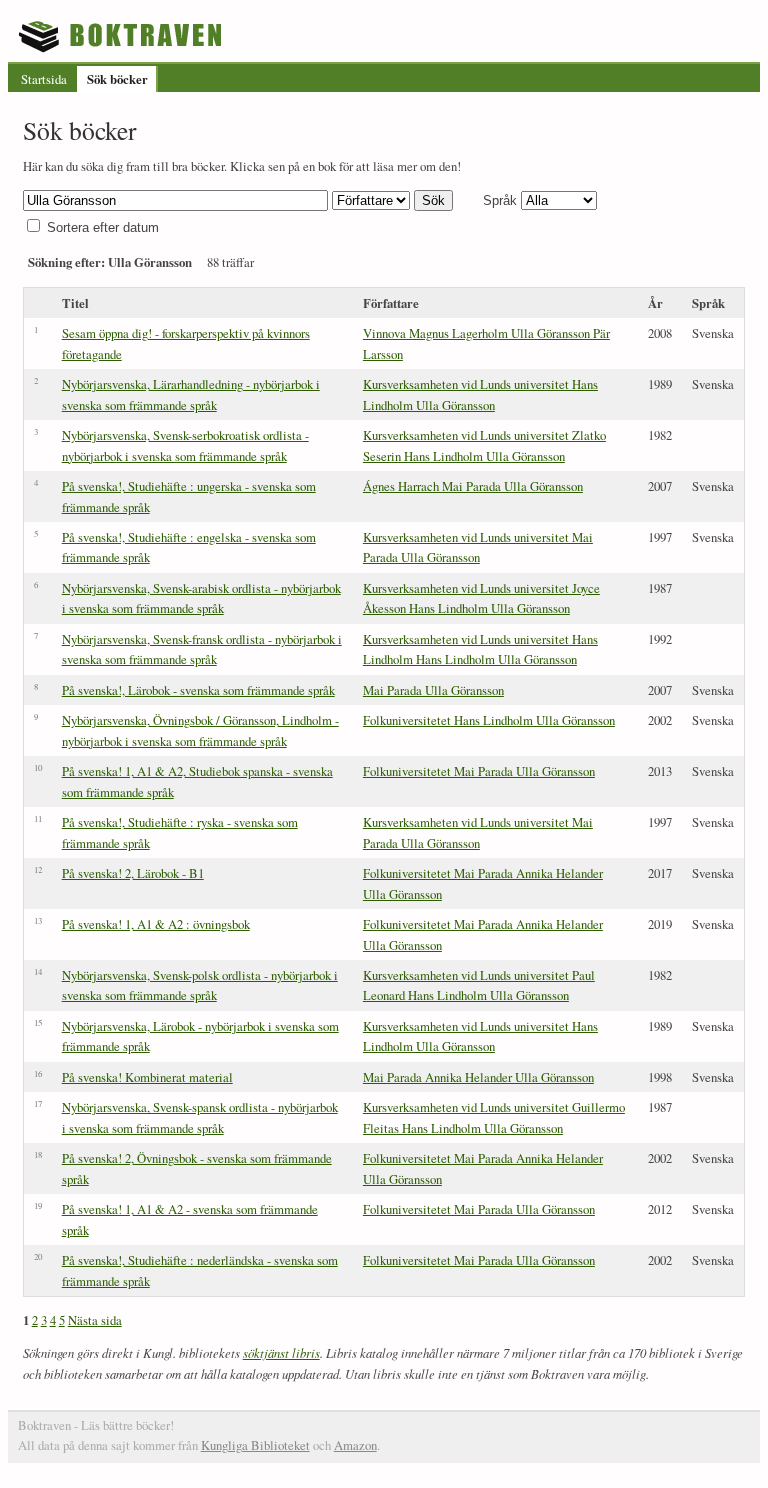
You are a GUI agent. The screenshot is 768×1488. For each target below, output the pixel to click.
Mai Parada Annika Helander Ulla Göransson (478, 1077)
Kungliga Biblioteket (255, 1445)
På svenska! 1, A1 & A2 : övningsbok (156, 924)
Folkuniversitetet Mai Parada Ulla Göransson (479, 771)
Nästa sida (95, 1320)
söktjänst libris (281, 1352)
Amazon (355, 1445)
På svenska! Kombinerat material (147, 1077)
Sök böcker (117, 79)
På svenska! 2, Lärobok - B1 (133, 873)
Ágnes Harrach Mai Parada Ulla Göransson (473, 486)
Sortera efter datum (103, 227)
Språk (500, 200)
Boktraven (122, 36)
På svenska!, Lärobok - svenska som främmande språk (198, 690)
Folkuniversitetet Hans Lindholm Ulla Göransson (489, 720)
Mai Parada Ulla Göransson (433, 690)
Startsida (44, 79)
